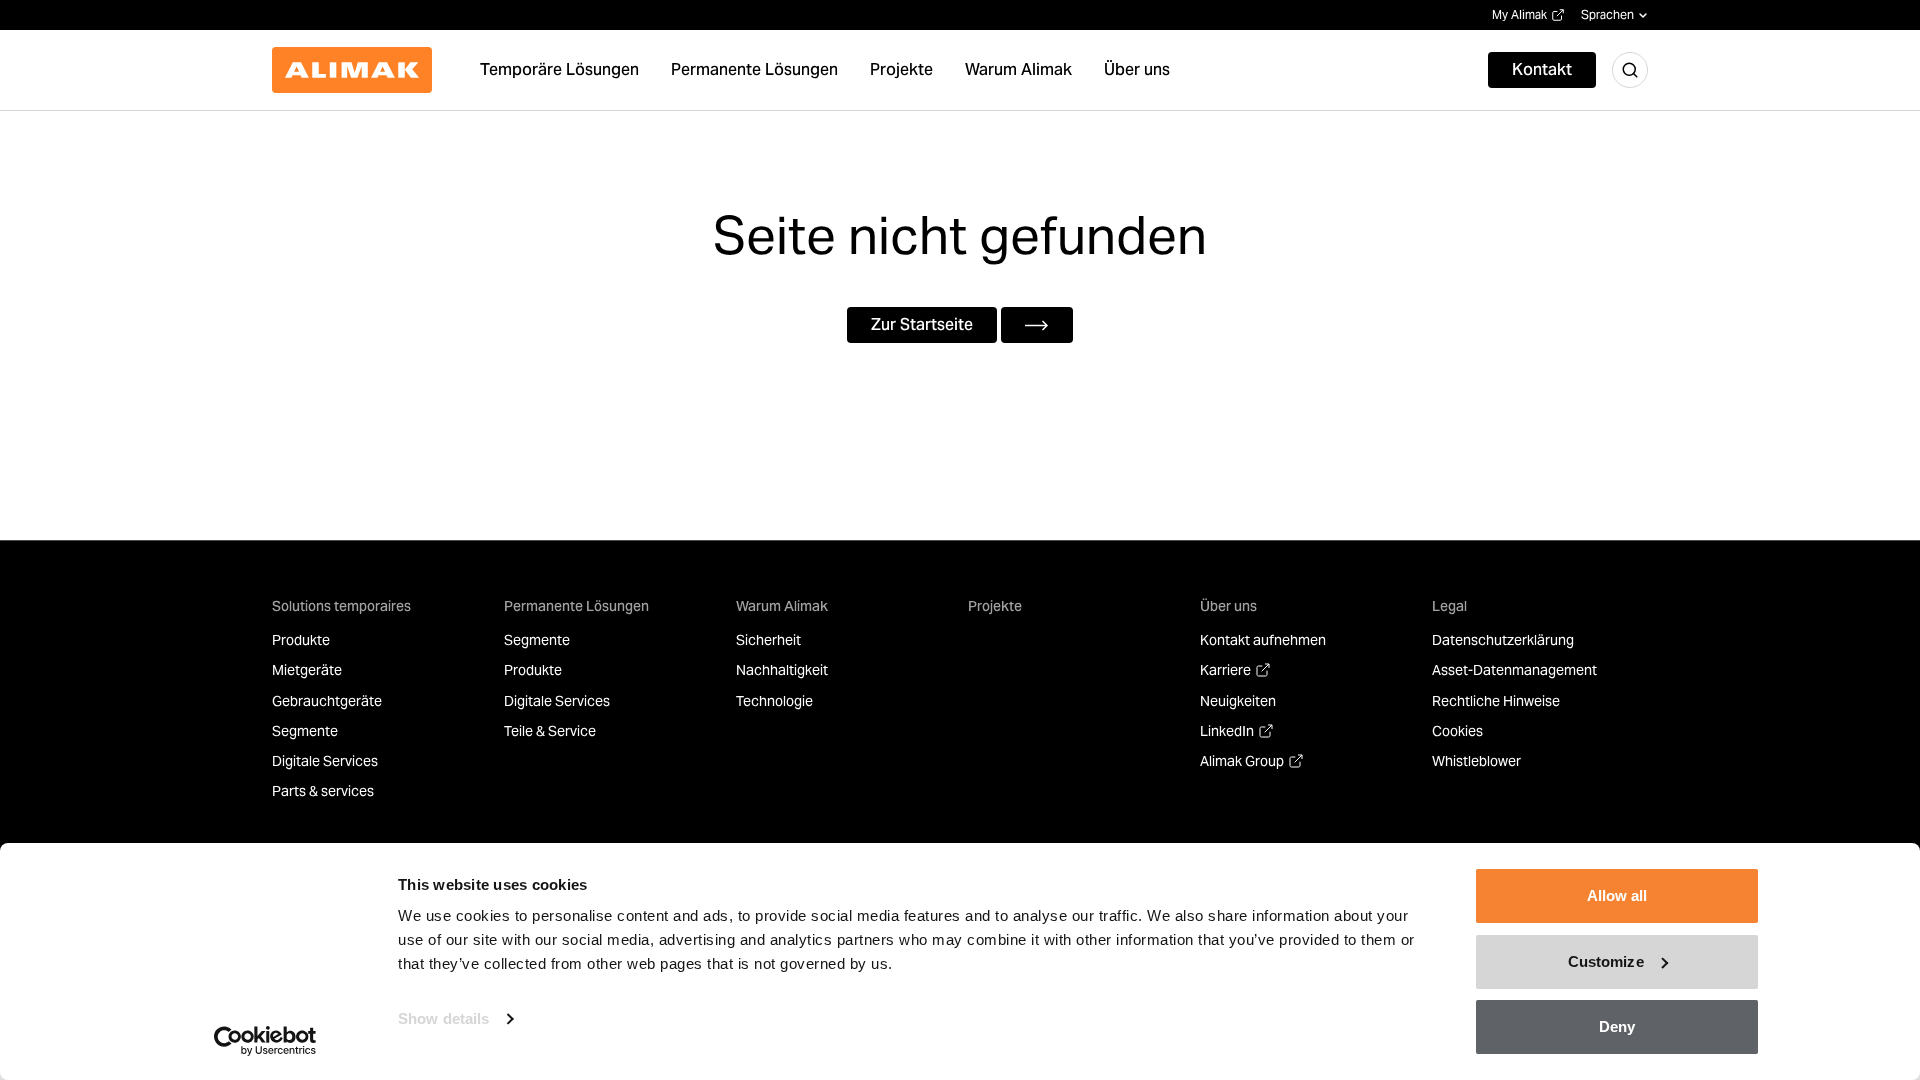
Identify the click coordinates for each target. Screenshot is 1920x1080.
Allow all (1617, 895)
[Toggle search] (1630, 70)
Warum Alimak (782, 606)
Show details (443, 1018)
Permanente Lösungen (576, 606)
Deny (1617, 1026)
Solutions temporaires (341, 606)
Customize (1606, 961)
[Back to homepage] (352, 70)
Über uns (1228, 606)
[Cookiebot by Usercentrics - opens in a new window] (265, 1041)
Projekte (995, 606)
